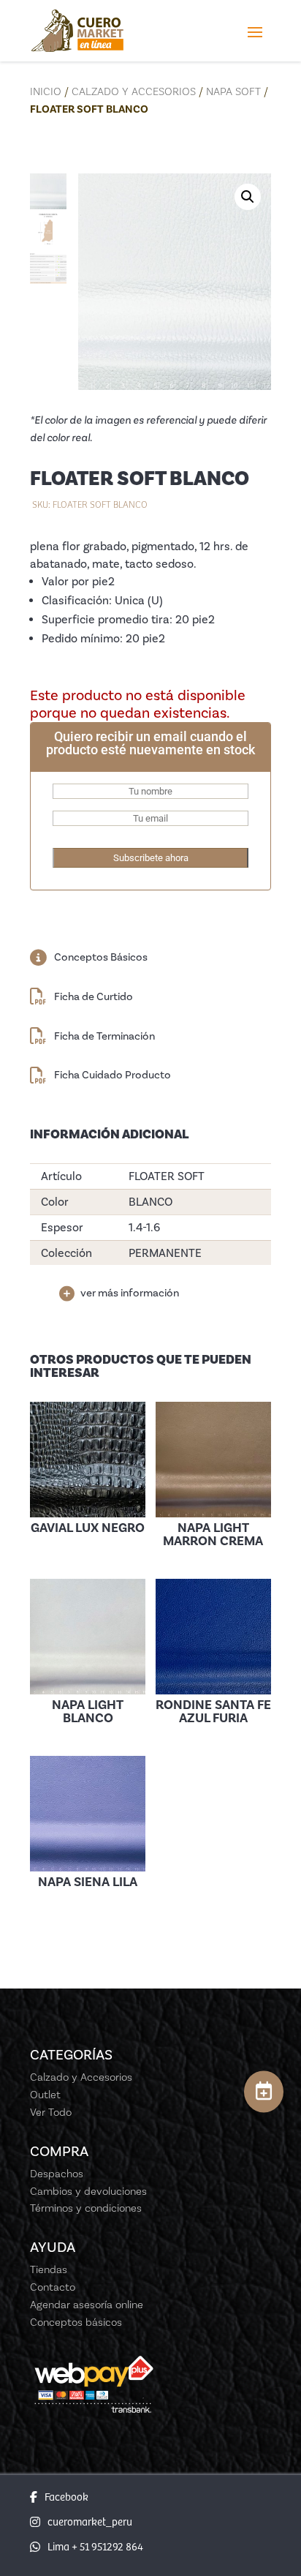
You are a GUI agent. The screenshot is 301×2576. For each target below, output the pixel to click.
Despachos (57, 2174)
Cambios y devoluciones (88, 2191)
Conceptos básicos (76, 2322)
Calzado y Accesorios (134, 91)
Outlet (45, 2095)
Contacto (53, 2287)
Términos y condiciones (86, 2208)
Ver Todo (51, 2112)
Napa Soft (233, 91)
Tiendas (49, 2269)
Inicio (46, 91)
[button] (248, 197)
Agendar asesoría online (87, 2305)
